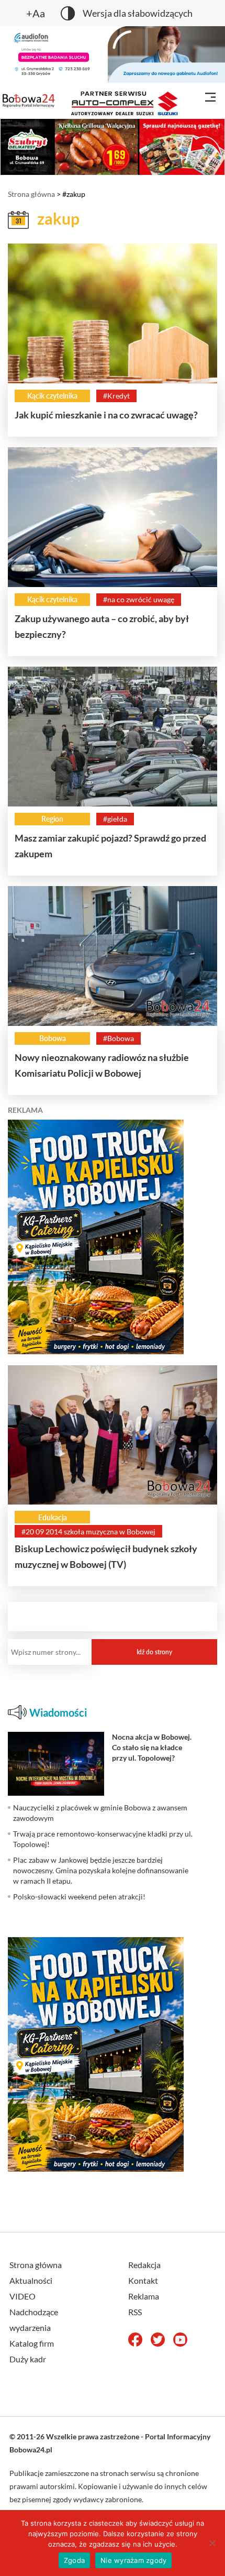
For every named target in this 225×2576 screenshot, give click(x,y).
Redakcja (144, 2265)
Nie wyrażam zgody (133, 2560)
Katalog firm (32, 2343)
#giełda (115, 819)
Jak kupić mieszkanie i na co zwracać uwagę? (106, 415)
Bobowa (53, 1038)
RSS (135, 2312)
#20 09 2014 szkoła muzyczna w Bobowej (88, 1532)
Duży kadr (28, 2359)
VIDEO (22, 2296)
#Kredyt (116, 396)
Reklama (144, 2296)
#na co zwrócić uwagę (139, 599)
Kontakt (143, 2280)
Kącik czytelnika (52, 396)
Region (52, 819)
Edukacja (53, 1517)
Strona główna (31, 194)
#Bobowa (119, 1038)
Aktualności (31, 2280)
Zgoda (74, 2560)
